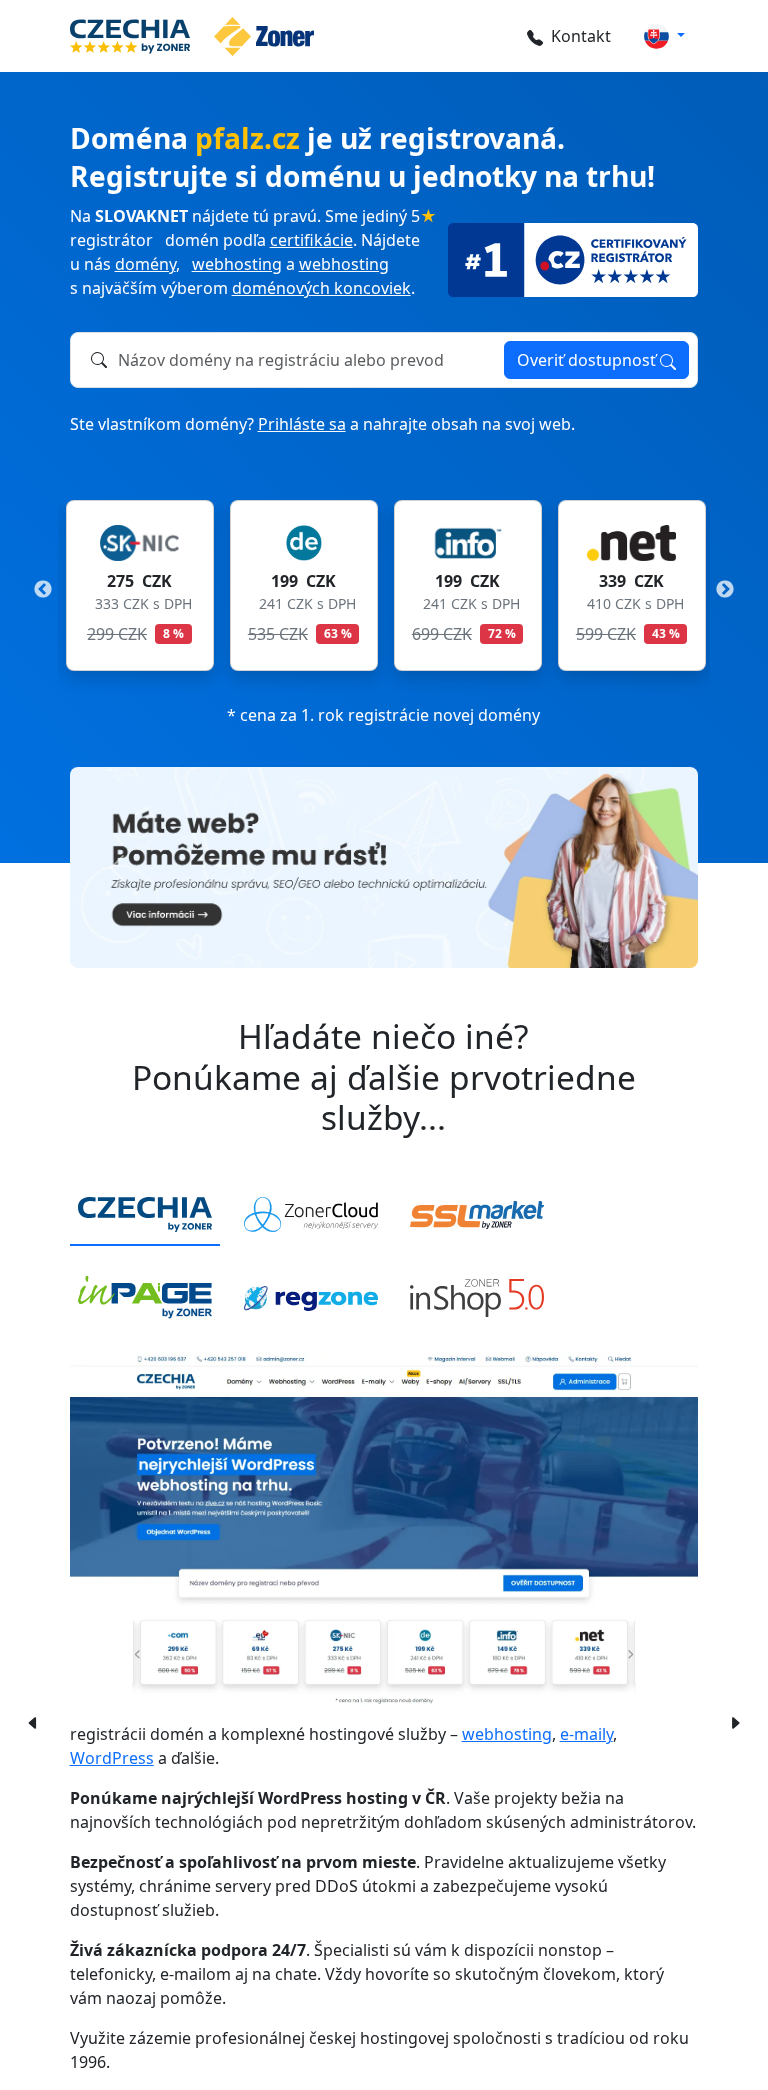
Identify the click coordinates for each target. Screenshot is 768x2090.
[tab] (145, 1215)
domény (145, 264)
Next (725, 590)
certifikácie (311, 240)
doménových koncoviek (321, 288)
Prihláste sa (302, 424)
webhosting (237, 264)
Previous (43, 590)
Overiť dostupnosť (588, 360)
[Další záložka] (735, 1721)
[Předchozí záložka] (28, 1721)
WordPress (112, 1758)
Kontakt (581, 36)
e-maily (586, 1734)
